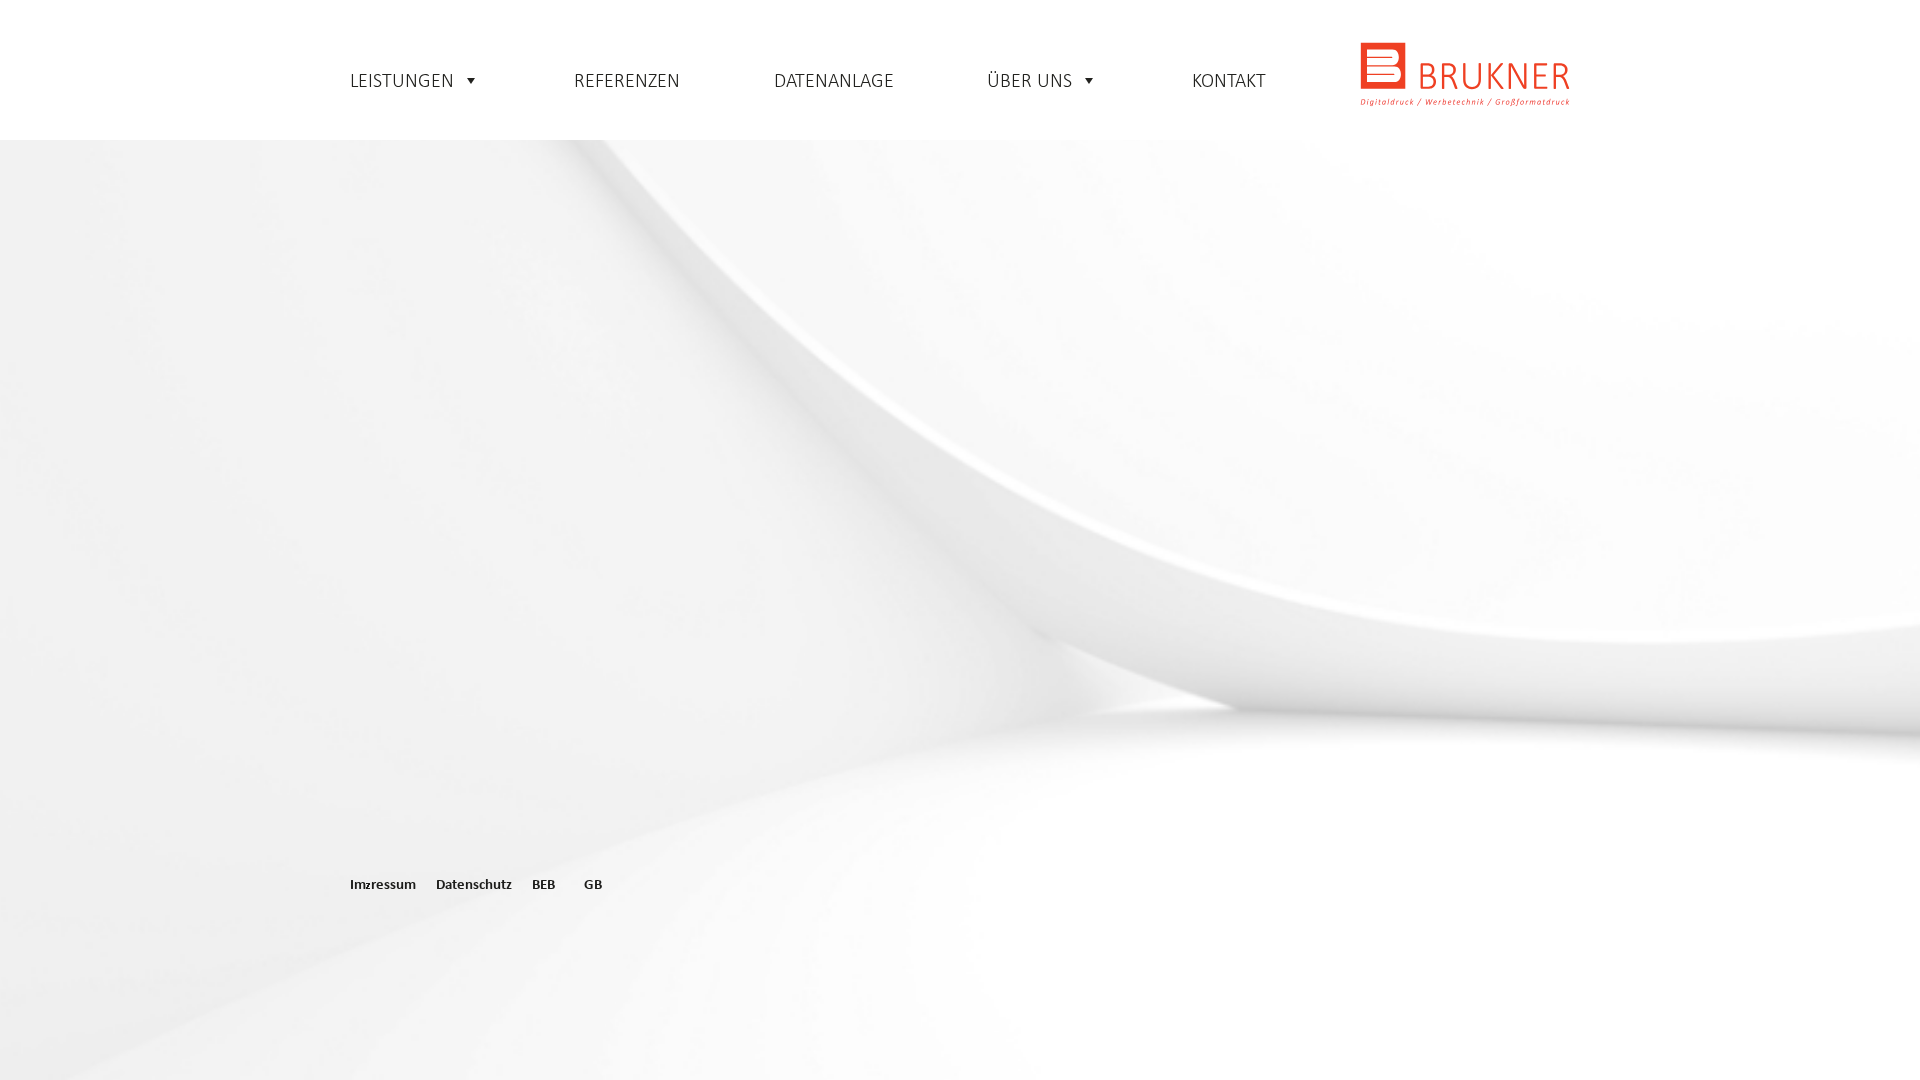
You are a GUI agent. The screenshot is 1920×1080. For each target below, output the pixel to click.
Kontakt (1229, 80)
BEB (543, 885)
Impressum (383, 885)
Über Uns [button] (1029, 80)
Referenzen (627, 80)
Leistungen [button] (402, 80)
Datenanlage (834, 80)
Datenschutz (474, 885)
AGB (588, 885)
